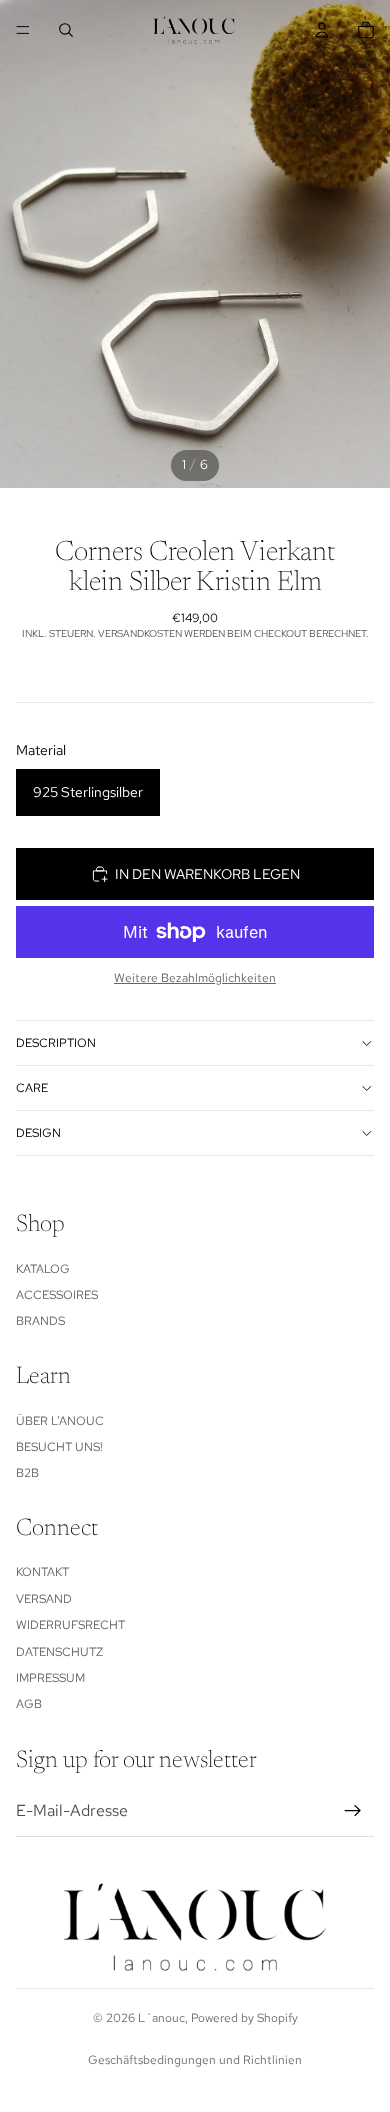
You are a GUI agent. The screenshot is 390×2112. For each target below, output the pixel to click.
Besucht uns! (59, 1447)
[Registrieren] (353, 1811)
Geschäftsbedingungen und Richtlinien (195, 2060)
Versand (44, 1599)
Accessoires (57, 1295)
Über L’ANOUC (60, 1421)
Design (38, 1133)
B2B (27, 1473)
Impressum (50, 1678)
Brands (40, 1321)
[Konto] (322, 30)
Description (56, 1043)
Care (32, 1088)
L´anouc (161, 2018)
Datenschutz (59, 1652)
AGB (29, 1704)
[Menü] (23, 30)
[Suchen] (66, 30)
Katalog (43, 1269)
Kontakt (42, 1572)
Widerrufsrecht (70, 1625)
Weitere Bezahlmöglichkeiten (195, 978)
